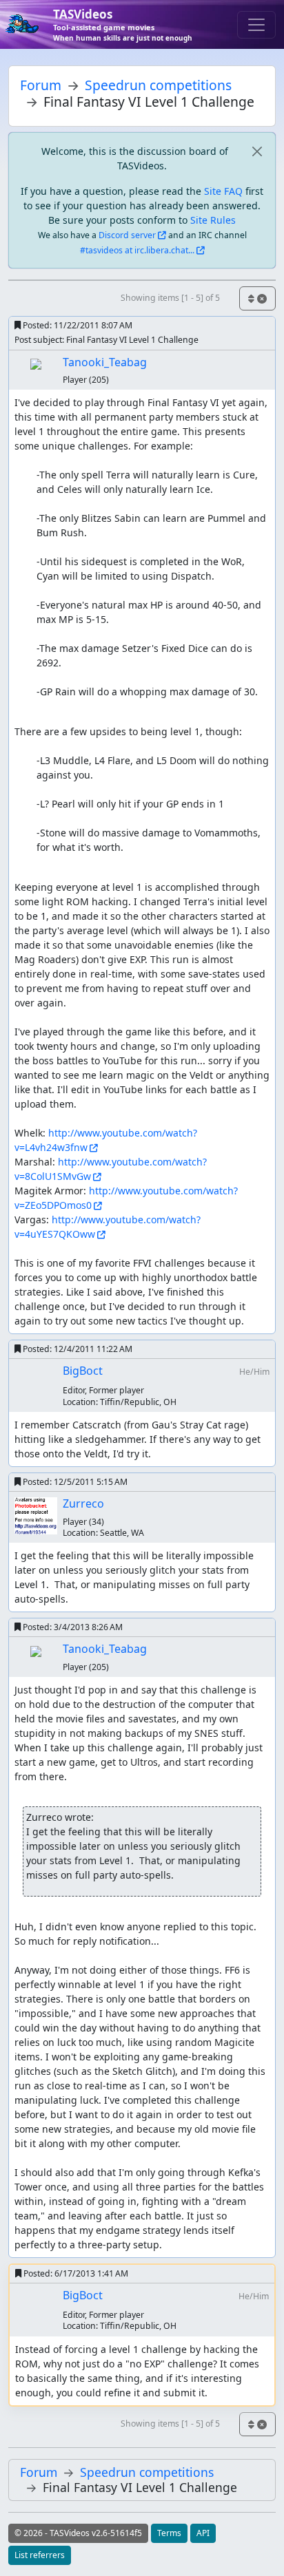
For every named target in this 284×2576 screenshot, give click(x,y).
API (203, 2533)
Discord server (127, 235)
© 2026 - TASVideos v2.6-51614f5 (78, 2533)
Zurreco (83, 1503)
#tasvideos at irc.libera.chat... (137, 250)
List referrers (40, 2555)
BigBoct (83, 1371)
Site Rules (213, 220)
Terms (169, 2533)
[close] (257, 151)
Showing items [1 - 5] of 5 (170, 298)
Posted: (77, 325)
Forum (41, 85)
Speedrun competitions (158, 85)
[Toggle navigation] (256, 25)
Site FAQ (223, 191)
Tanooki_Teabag (105, 362)
